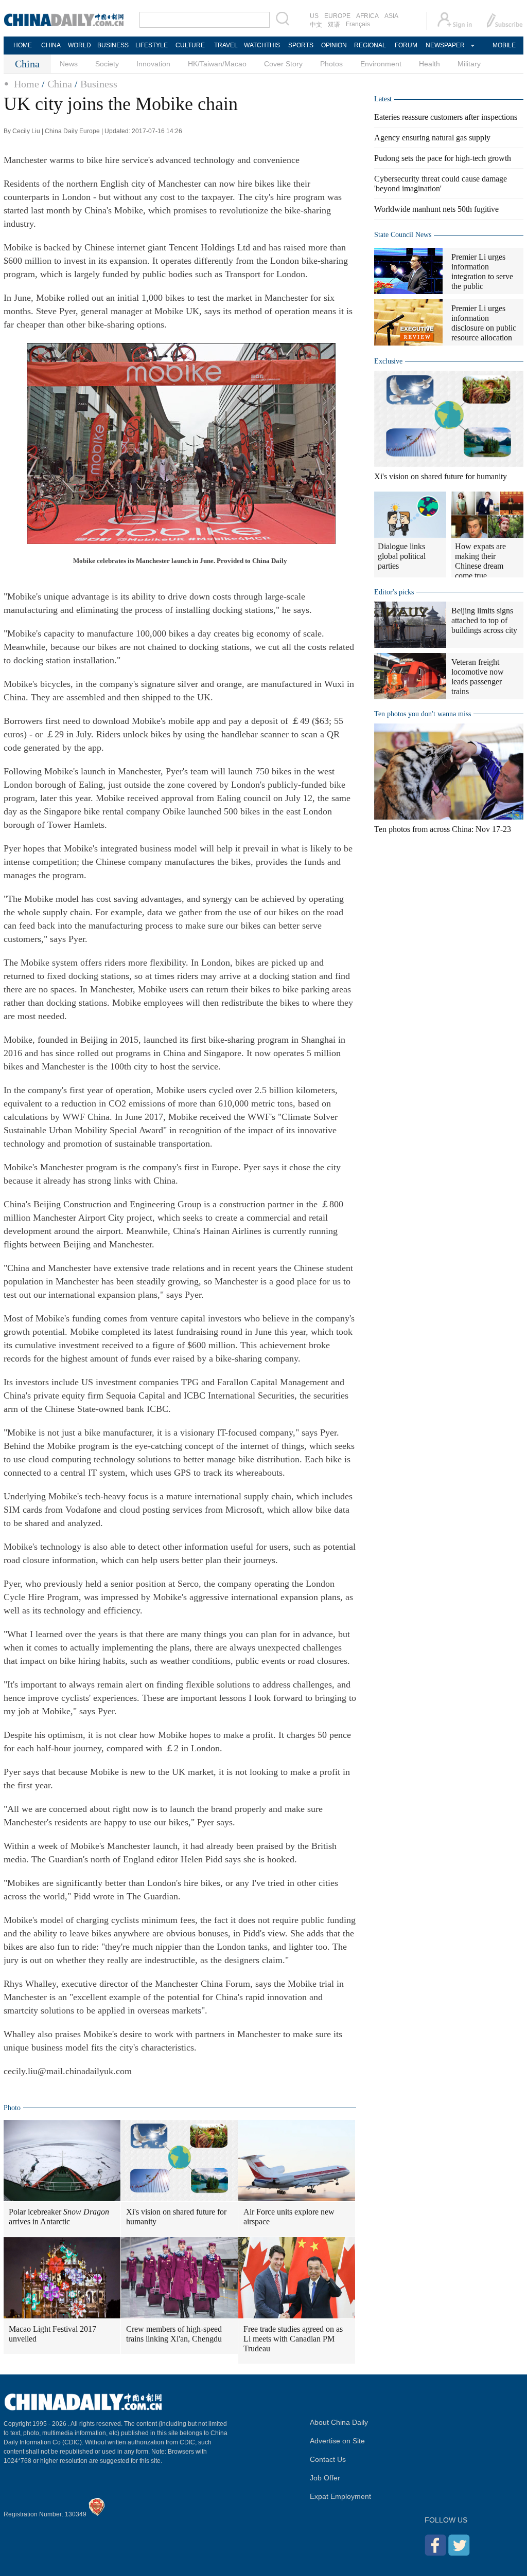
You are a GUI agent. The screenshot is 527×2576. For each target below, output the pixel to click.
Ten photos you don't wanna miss (423, 714)
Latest (383, 99)
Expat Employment (340, 2496)
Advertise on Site (337, 2441)
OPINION (334, 45)
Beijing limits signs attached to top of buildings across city (484, 620)
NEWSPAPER (445, 45)
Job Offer (325, 2478)
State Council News (403, 235)
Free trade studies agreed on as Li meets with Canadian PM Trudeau (293, 2339)
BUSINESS (113, 45)
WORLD (80, 45)
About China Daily (339, 2422)
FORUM (406, 45)
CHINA (51, 45)
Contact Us (328, 2459)
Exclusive (388, 361)
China (60, 84)
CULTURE (190, 45)
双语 (334, 25)
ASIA (391, 16)
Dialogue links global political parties (402, 556)
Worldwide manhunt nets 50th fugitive (436, 209)
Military (469, 64)
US (314, 16)
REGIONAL (370, 45)
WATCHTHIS (262, 45)
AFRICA (367, 16)
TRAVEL (226, 45)
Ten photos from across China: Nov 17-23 (443, 829)
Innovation (153, 64)
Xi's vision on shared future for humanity (176, 2217)
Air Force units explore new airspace (289, 2217)
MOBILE (504, 45)
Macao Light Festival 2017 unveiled (52, 2334)
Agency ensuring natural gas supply (432, 138)
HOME (23, 45)
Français (358, 24)
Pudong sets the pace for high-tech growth (443, 158)
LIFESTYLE (152, 45)
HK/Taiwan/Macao (217, 64)
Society (107, 64)
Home (27, 84)
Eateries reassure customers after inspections (446, 117)
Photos (331, 64)
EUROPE (337, 16)
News (69, 64)
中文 (316, 25)
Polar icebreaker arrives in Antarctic (59, 2217)
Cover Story (283, 64)
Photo (12, 2108)
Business (99, 84)
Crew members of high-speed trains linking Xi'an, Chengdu (174, 2334)
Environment (381, 64)
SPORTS (301, 45)
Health (429, 64)
